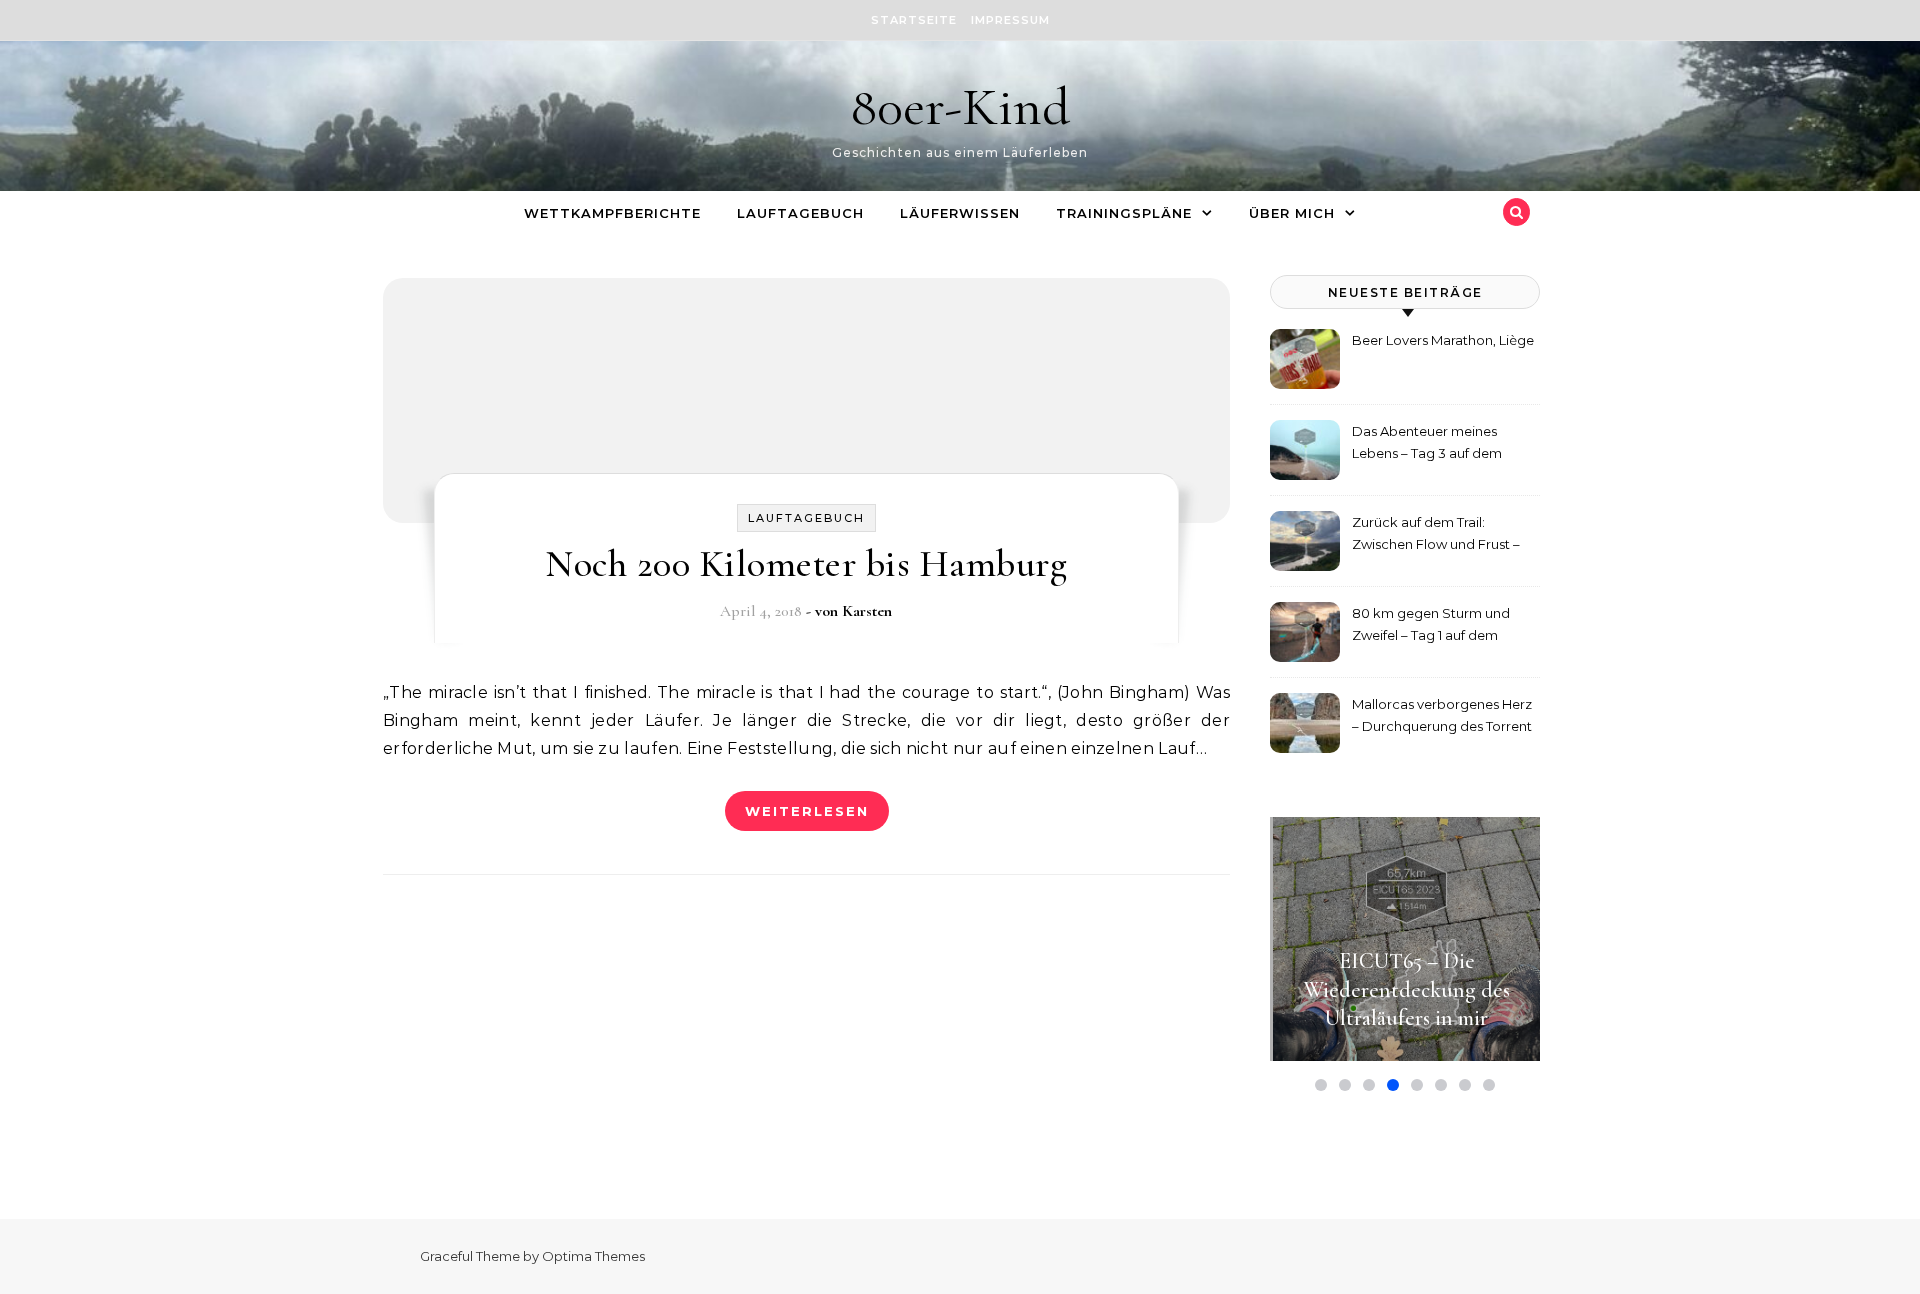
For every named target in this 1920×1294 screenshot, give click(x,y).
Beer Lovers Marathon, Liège (1443, 340)
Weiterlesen (807, 811)
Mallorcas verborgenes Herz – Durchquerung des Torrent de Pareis (1442, 717)
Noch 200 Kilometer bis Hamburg (806, 564)
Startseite (914, 20)
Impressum (1010, 20)
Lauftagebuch (800, 213)
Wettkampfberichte (612, 213)
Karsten (867, 611)
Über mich (1292, 213)
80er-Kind (960, 106)
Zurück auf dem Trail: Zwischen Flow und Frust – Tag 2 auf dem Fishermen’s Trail (1436, 535)
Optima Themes (593, 1256)
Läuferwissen (960, 213)
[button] (1321, 1085)
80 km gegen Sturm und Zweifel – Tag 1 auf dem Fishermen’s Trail (1431, 626)
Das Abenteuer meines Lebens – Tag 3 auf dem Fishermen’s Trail (1427, 444)
